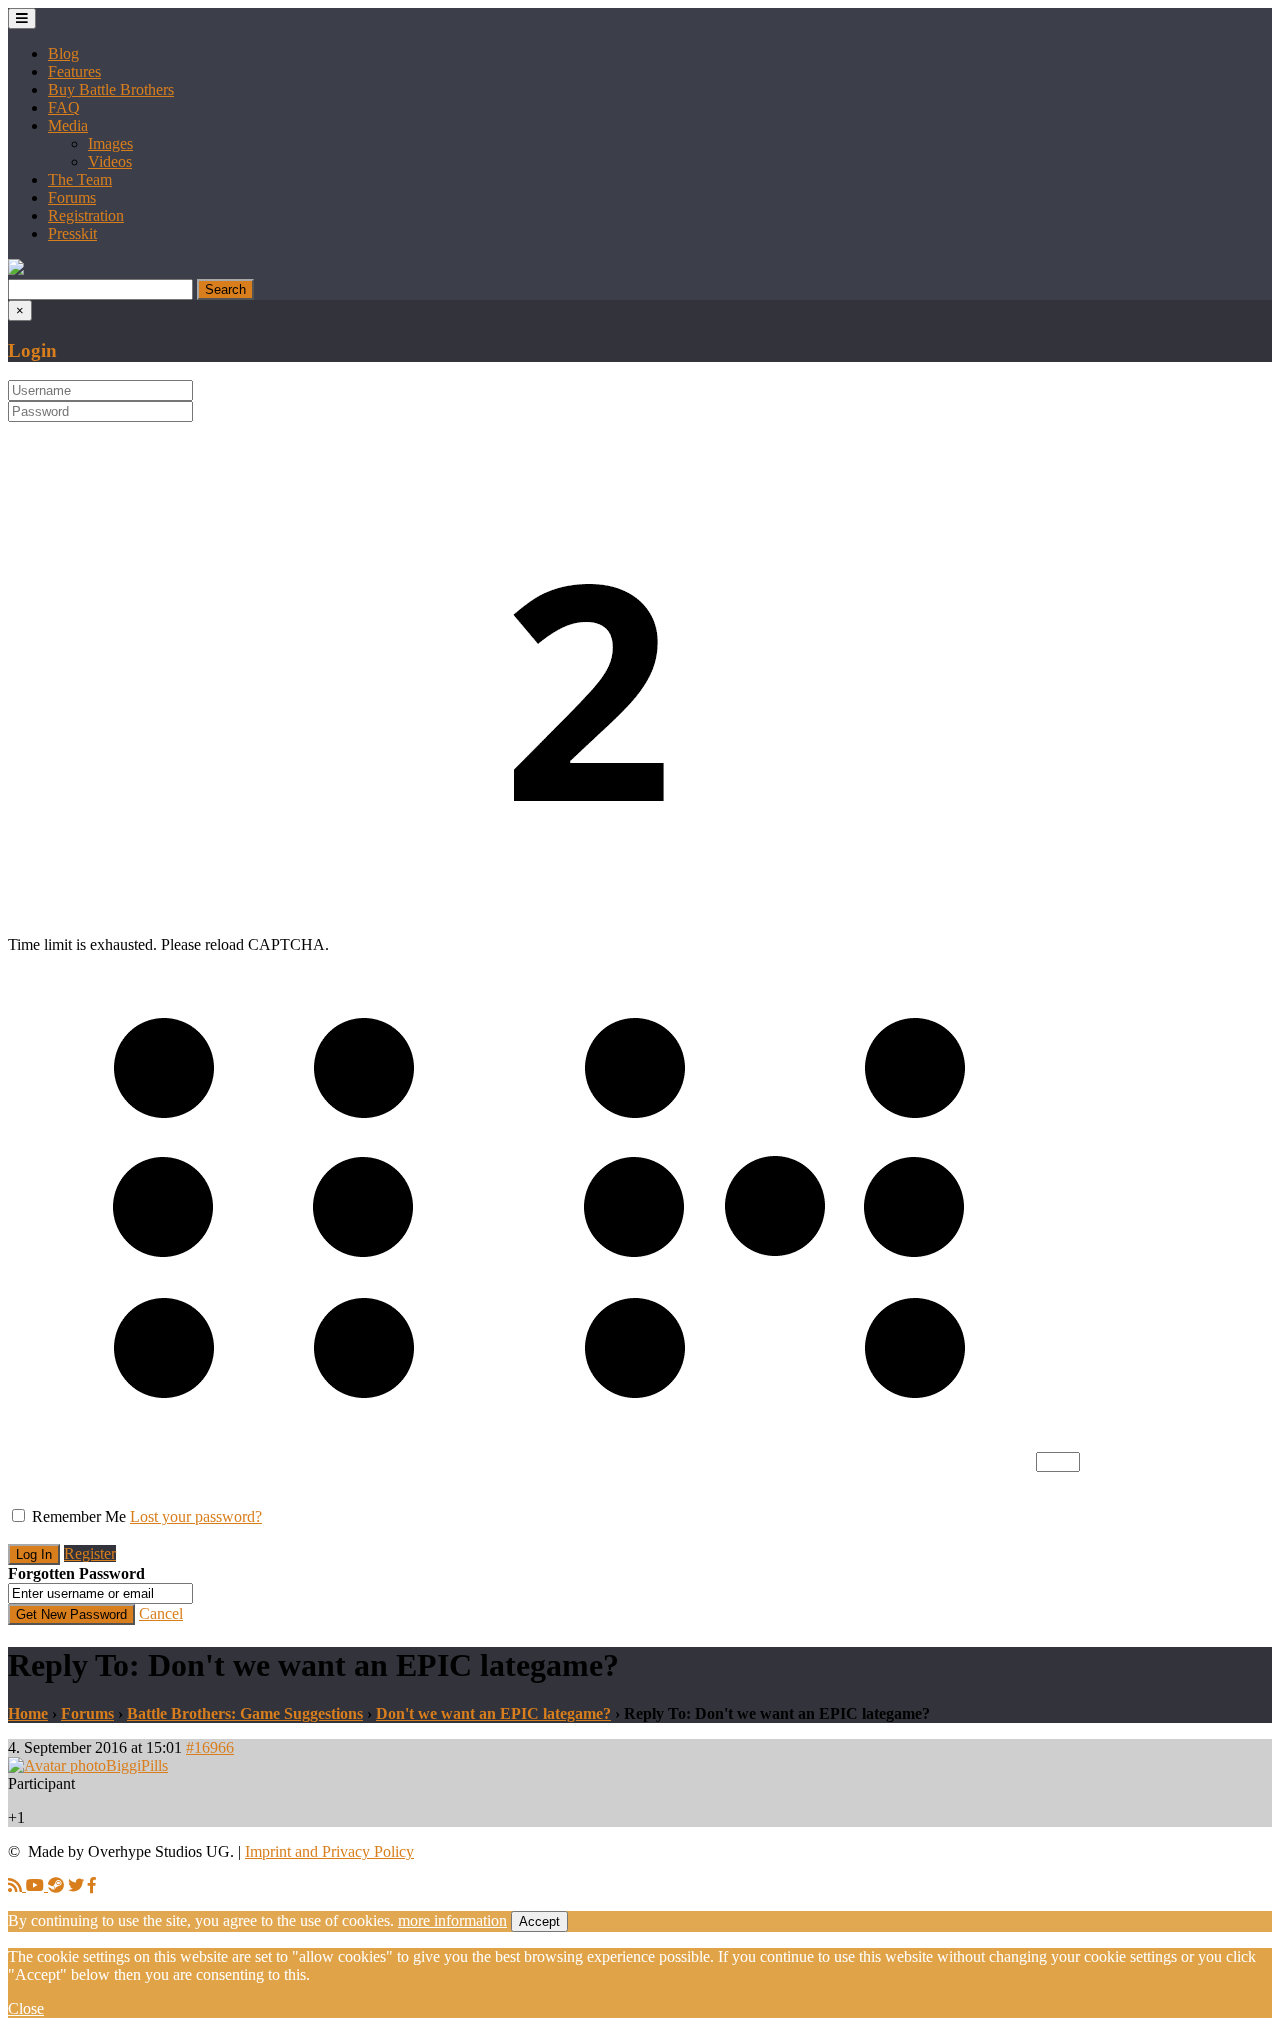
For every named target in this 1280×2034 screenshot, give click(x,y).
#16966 (210, 1747)
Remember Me (79, 1516)
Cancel (161, 1613)
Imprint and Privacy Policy (329, 1851)
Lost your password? (196, 1516)
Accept (539, 1921)
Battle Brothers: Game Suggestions (245, 1713)
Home (28, 1713)
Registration (86, 215)
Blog (63, 53)
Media (68, 125)
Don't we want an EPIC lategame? (493, 1713)
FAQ (64, 107)
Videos (110, 161)
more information (452, 1920)
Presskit (72, 233)
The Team (80, 179)
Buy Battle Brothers (111, 89)
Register (90, 1553)
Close (26, 2008)
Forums (72, 197)
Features (74, 71)
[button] (16, 269)
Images (110, 143)
